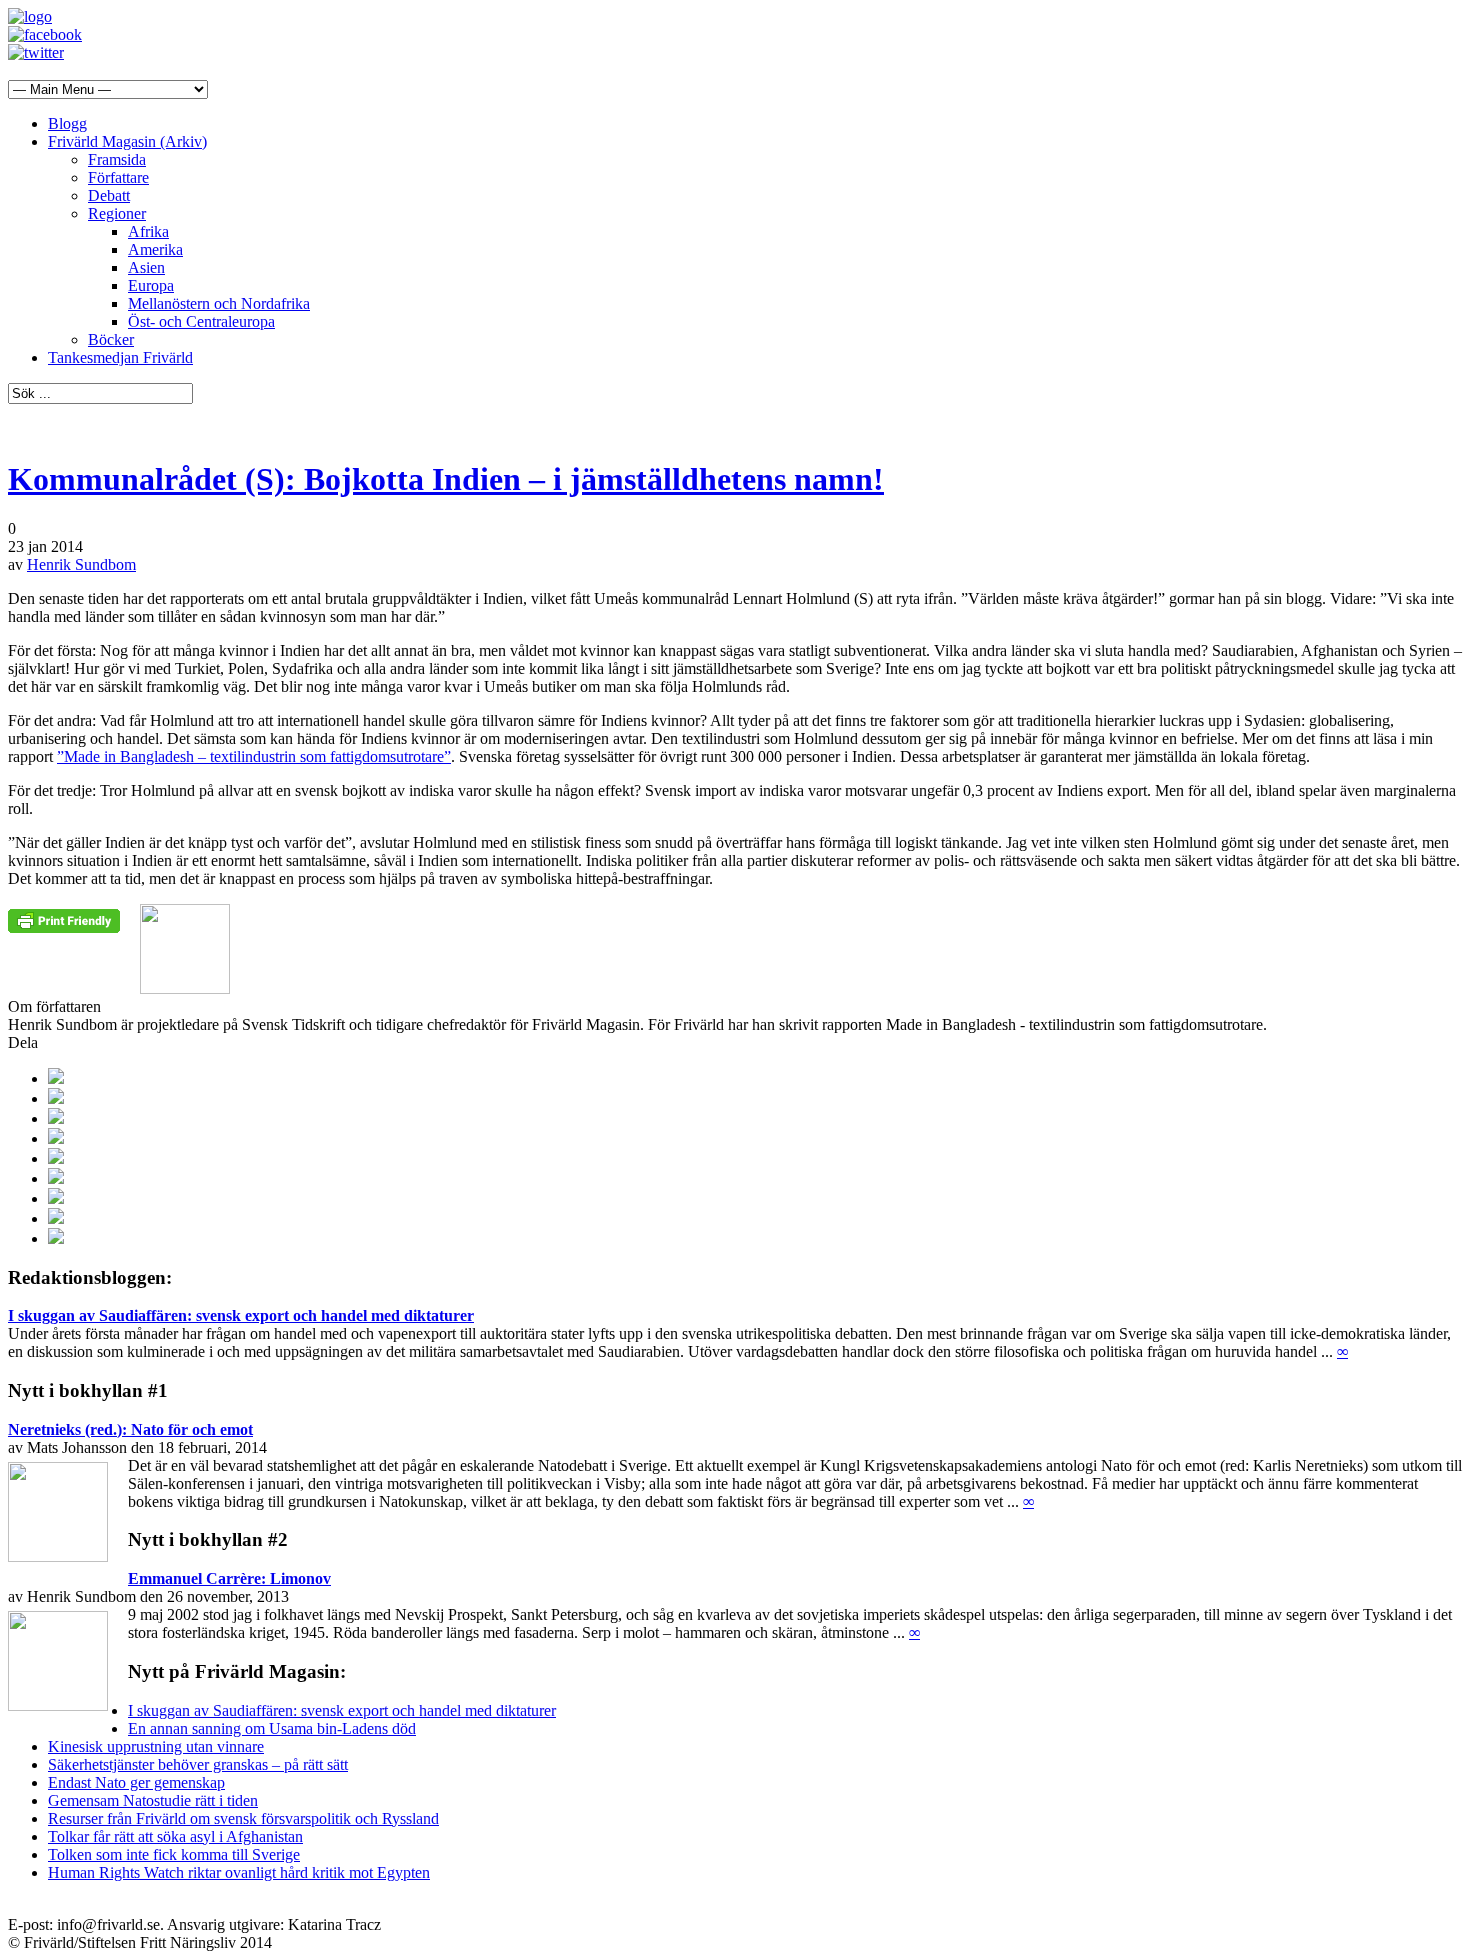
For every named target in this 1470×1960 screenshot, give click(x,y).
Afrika (148, 231)
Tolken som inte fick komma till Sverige (174, 1854)
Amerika (155, 249)
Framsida (117, 159)
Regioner (117, 213)
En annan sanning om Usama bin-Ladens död (272, 1728)
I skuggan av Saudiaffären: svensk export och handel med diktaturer (241, 1315)
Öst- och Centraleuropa (201, 321)
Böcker (111, 339)
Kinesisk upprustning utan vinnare (156, 1746)
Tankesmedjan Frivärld (120, 357)
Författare (118, 177)
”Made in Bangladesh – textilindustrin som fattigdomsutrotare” (254, 756)
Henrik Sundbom (81, 564)
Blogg (67, 123)
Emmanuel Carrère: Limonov (229, 1578)
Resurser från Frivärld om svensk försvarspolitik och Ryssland (243, 1818)
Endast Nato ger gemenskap (136, 1782)
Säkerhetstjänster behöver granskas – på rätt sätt (198, 1764)
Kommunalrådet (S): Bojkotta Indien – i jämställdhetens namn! (446, 479)
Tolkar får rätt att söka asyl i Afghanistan (175, 1836)
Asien (146, 267)
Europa (151, 285)
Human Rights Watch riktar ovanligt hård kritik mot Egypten (239, 1872)
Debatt (109, 195)
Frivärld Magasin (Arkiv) (127, 141)
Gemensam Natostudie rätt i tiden (153, 1800)
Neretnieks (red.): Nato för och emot (130, 1429)
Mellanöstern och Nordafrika (219, 303)
